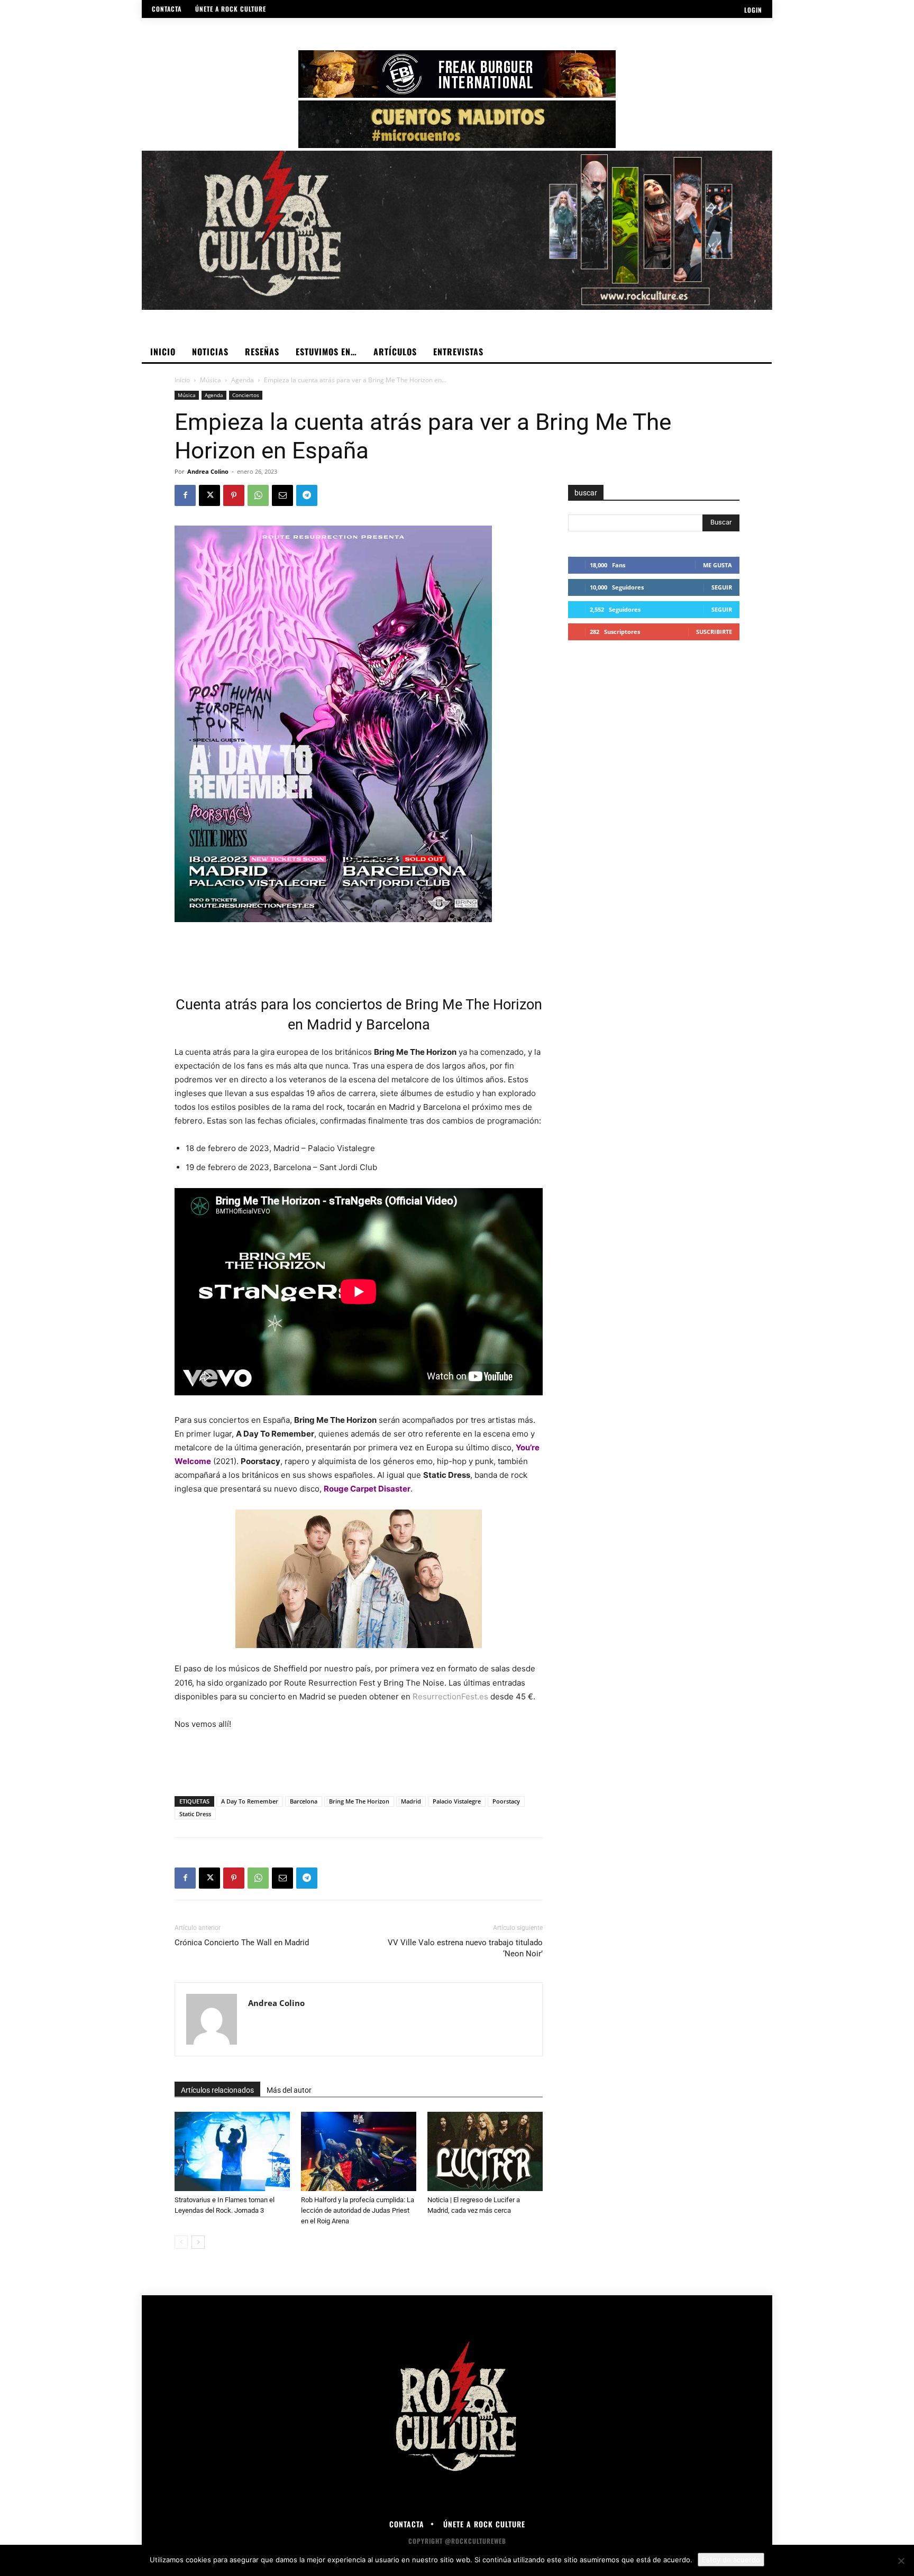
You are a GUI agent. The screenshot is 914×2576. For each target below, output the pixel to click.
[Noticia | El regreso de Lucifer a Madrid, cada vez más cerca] (485, 2151)
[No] (901, 2561)
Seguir (722, 587)
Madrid (411, 1801)
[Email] (282, 495)
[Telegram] (307, 495)
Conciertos (246, 395)
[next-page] (198, 2242)
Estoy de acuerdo (731, 2560)
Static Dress (195, 1814)
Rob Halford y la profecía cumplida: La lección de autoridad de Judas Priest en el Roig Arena (358, 2210)
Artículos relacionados (217, 2090)
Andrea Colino (208, 471)
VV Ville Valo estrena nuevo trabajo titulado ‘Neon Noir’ (465, 1948)
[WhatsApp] (258, 495)
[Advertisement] (359, 952)
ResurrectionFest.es (450, 1696)
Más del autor (289, 2090)
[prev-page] (181, 2242)
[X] (209, 495)
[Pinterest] (234, 495)
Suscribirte (714, 632)
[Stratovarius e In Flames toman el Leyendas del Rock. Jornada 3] (232, 2151)
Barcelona (304, 1801)
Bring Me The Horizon (359, 1801)
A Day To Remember (250, 1801)
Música (211, 380)
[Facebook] (185, 495)
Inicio (182, 380)
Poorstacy (506, 1801)
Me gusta (718, 565)
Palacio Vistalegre (457, 1801)
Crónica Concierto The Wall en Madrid (242, 1943)
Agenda (243, 380)
